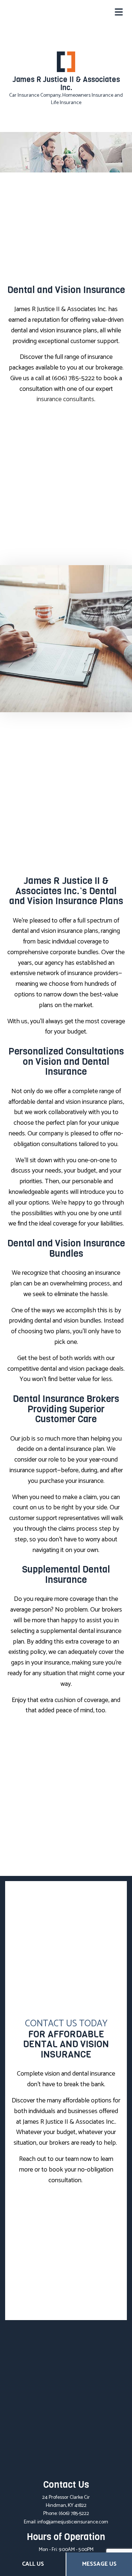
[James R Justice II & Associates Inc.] (66, 62)
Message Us (99, 2564)
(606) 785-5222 (74, 2514)
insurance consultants (65, 399)
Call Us (33, 2564)
